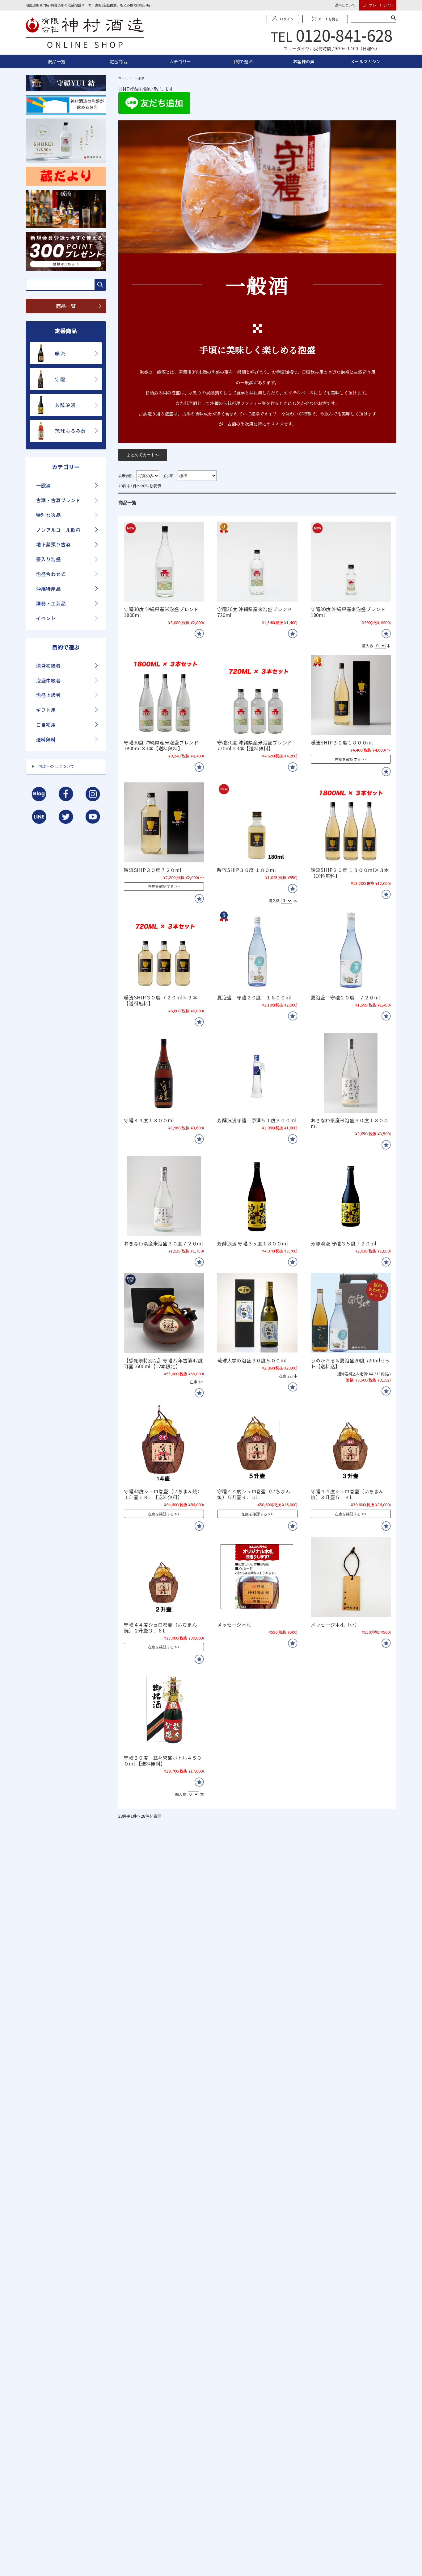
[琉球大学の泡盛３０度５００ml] (257, 1313)
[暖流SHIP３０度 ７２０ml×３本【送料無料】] (164, 950)
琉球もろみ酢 (71, 431)
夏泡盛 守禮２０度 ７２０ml (346, 997)
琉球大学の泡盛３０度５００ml (252, 1360)
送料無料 (46, 739)
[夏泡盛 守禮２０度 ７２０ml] (351, 950)
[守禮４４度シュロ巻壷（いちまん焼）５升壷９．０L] (257, 1444)
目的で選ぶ (242, 61)
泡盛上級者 (49, 695)
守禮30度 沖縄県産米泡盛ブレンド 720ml (255, 612)
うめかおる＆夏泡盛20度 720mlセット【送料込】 (350, 1363)
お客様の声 (304, 61)
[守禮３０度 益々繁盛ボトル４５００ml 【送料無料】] (164, 1710)
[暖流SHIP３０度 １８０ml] (257, 822)
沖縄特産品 (49, 589)
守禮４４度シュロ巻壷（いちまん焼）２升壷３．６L (160, 1627)
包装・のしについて (57, 766)
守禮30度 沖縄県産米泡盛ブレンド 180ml (348, 612)
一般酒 (44, 485)
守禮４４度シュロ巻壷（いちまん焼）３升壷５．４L (347, 1494)
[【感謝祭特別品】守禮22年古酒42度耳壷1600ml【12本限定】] (164, 1313)
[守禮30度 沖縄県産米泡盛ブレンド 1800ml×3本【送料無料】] (164, 695)
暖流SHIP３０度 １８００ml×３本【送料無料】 (350, 873)
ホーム (123, 78)
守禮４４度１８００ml (149, 1120)
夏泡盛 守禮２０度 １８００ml (254, 997)
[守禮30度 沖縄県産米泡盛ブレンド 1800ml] (164, 562)
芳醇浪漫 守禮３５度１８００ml (253, 1243)
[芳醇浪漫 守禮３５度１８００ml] (257, 1196)
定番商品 (118, 61)
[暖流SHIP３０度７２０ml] (164, 822)
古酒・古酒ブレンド (58, 500)
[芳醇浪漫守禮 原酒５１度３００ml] (257, 1073)
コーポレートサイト (378, 5)
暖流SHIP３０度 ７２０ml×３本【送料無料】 (161, 1000)
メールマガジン (365, 61)
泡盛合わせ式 (51, 574)
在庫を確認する (348, 759)
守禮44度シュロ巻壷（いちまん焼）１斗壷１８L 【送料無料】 (163, 1494)
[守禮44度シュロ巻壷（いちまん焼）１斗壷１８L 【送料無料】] (164, 1444)
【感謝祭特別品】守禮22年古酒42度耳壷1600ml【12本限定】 (163, 1363)
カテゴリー (180, 61)
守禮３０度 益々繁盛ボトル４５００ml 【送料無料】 (163, 1760)
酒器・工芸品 (51, 603)
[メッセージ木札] (257, 1577)
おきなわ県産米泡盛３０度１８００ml (350, 1123)
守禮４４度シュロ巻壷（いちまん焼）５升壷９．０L (254, 1494)
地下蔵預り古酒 (53, 544)
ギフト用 (46, 710)
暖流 (60, 353)
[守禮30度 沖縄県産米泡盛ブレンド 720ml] (257, 562)
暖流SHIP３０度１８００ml (342, 742)
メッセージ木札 (234, 1624)
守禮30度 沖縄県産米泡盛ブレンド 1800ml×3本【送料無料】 (161, 745)
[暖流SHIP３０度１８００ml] (351, 695)
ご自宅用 (46, 725)
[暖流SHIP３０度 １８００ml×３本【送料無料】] (351, 822)
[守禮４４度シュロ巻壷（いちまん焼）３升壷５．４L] (351, 1444)
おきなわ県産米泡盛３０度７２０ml (164, 1243)
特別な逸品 (49, 515)
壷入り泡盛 (49, 559)
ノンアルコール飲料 (58, 530)
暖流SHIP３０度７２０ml (153, 870)
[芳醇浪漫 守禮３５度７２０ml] (351, 1196)
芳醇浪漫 (65, 405)
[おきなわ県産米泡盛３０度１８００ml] (351, 1073)
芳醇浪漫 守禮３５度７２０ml (344, 1243)
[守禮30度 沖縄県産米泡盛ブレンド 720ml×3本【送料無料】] (257, 695)
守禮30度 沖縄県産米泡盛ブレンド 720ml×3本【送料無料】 (255, 745)
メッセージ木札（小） (335, 1624)
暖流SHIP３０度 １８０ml (247, 870)
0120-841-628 (344, 35)
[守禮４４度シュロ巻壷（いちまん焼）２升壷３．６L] (164, 1577)
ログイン (287, 19)
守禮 (60, 379)
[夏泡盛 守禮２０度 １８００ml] (257, 950)
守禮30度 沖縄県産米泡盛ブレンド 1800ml (161, 612)
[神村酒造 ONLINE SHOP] (85, 45)
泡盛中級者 (49, 680)
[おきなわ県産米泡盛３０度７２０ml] (164, 1196)
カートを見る (328, 19)
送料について (345, 5)
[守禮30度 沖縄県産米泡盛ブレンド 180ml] (351, 562)
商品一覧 (57, 61)
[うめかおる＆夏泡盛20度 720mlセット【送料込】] (351, 1313)
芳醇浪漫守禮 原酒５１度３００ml (257, 1120)
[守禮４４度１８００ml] (164, 1073)
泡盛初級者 (49, 666)
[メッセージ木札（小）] (351, 1577)
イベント (46, 618)
